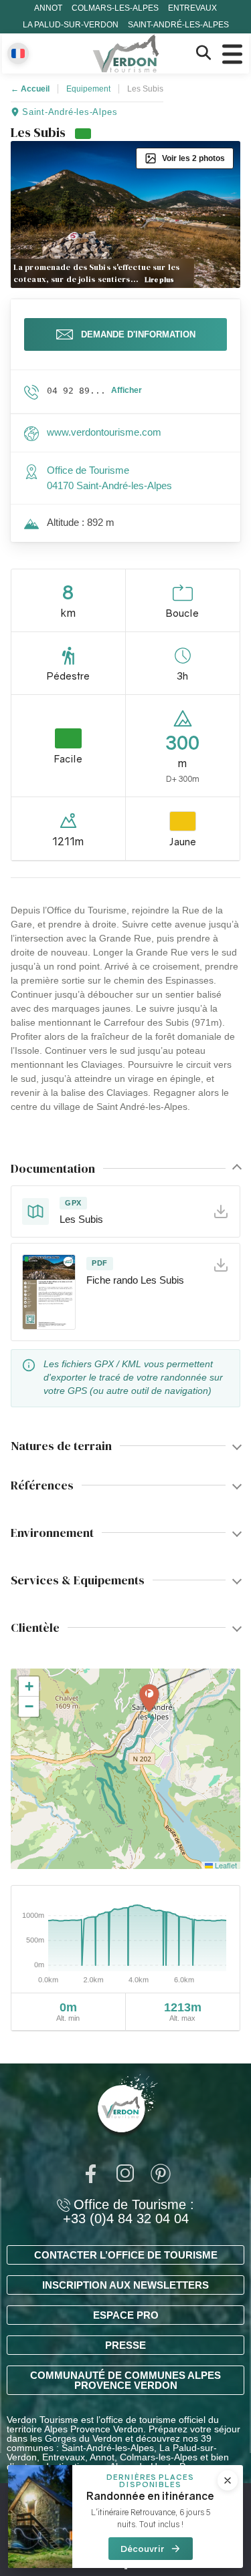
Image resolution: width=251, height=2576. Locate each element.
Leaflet (225, 1865)
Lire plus (159, 280)
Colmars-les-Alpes (115, 8)
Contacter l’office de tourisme (126, 2255)
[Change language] (18, 53)
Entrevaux (192, 8)
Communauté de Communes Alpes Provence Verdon (125, 2380)
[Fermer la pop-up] (228, 2480)
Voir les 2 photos (193, 158)
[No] (126, 2568)
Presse (125, 2345)
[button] (149, 1699)
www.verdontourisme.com (104, 432)
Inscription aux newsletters (125, 2285)
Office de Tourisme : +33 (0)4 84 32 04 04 (129, 2212)
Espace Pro (126, 2315)
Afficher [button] (127, 390)
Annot (48, 8)
